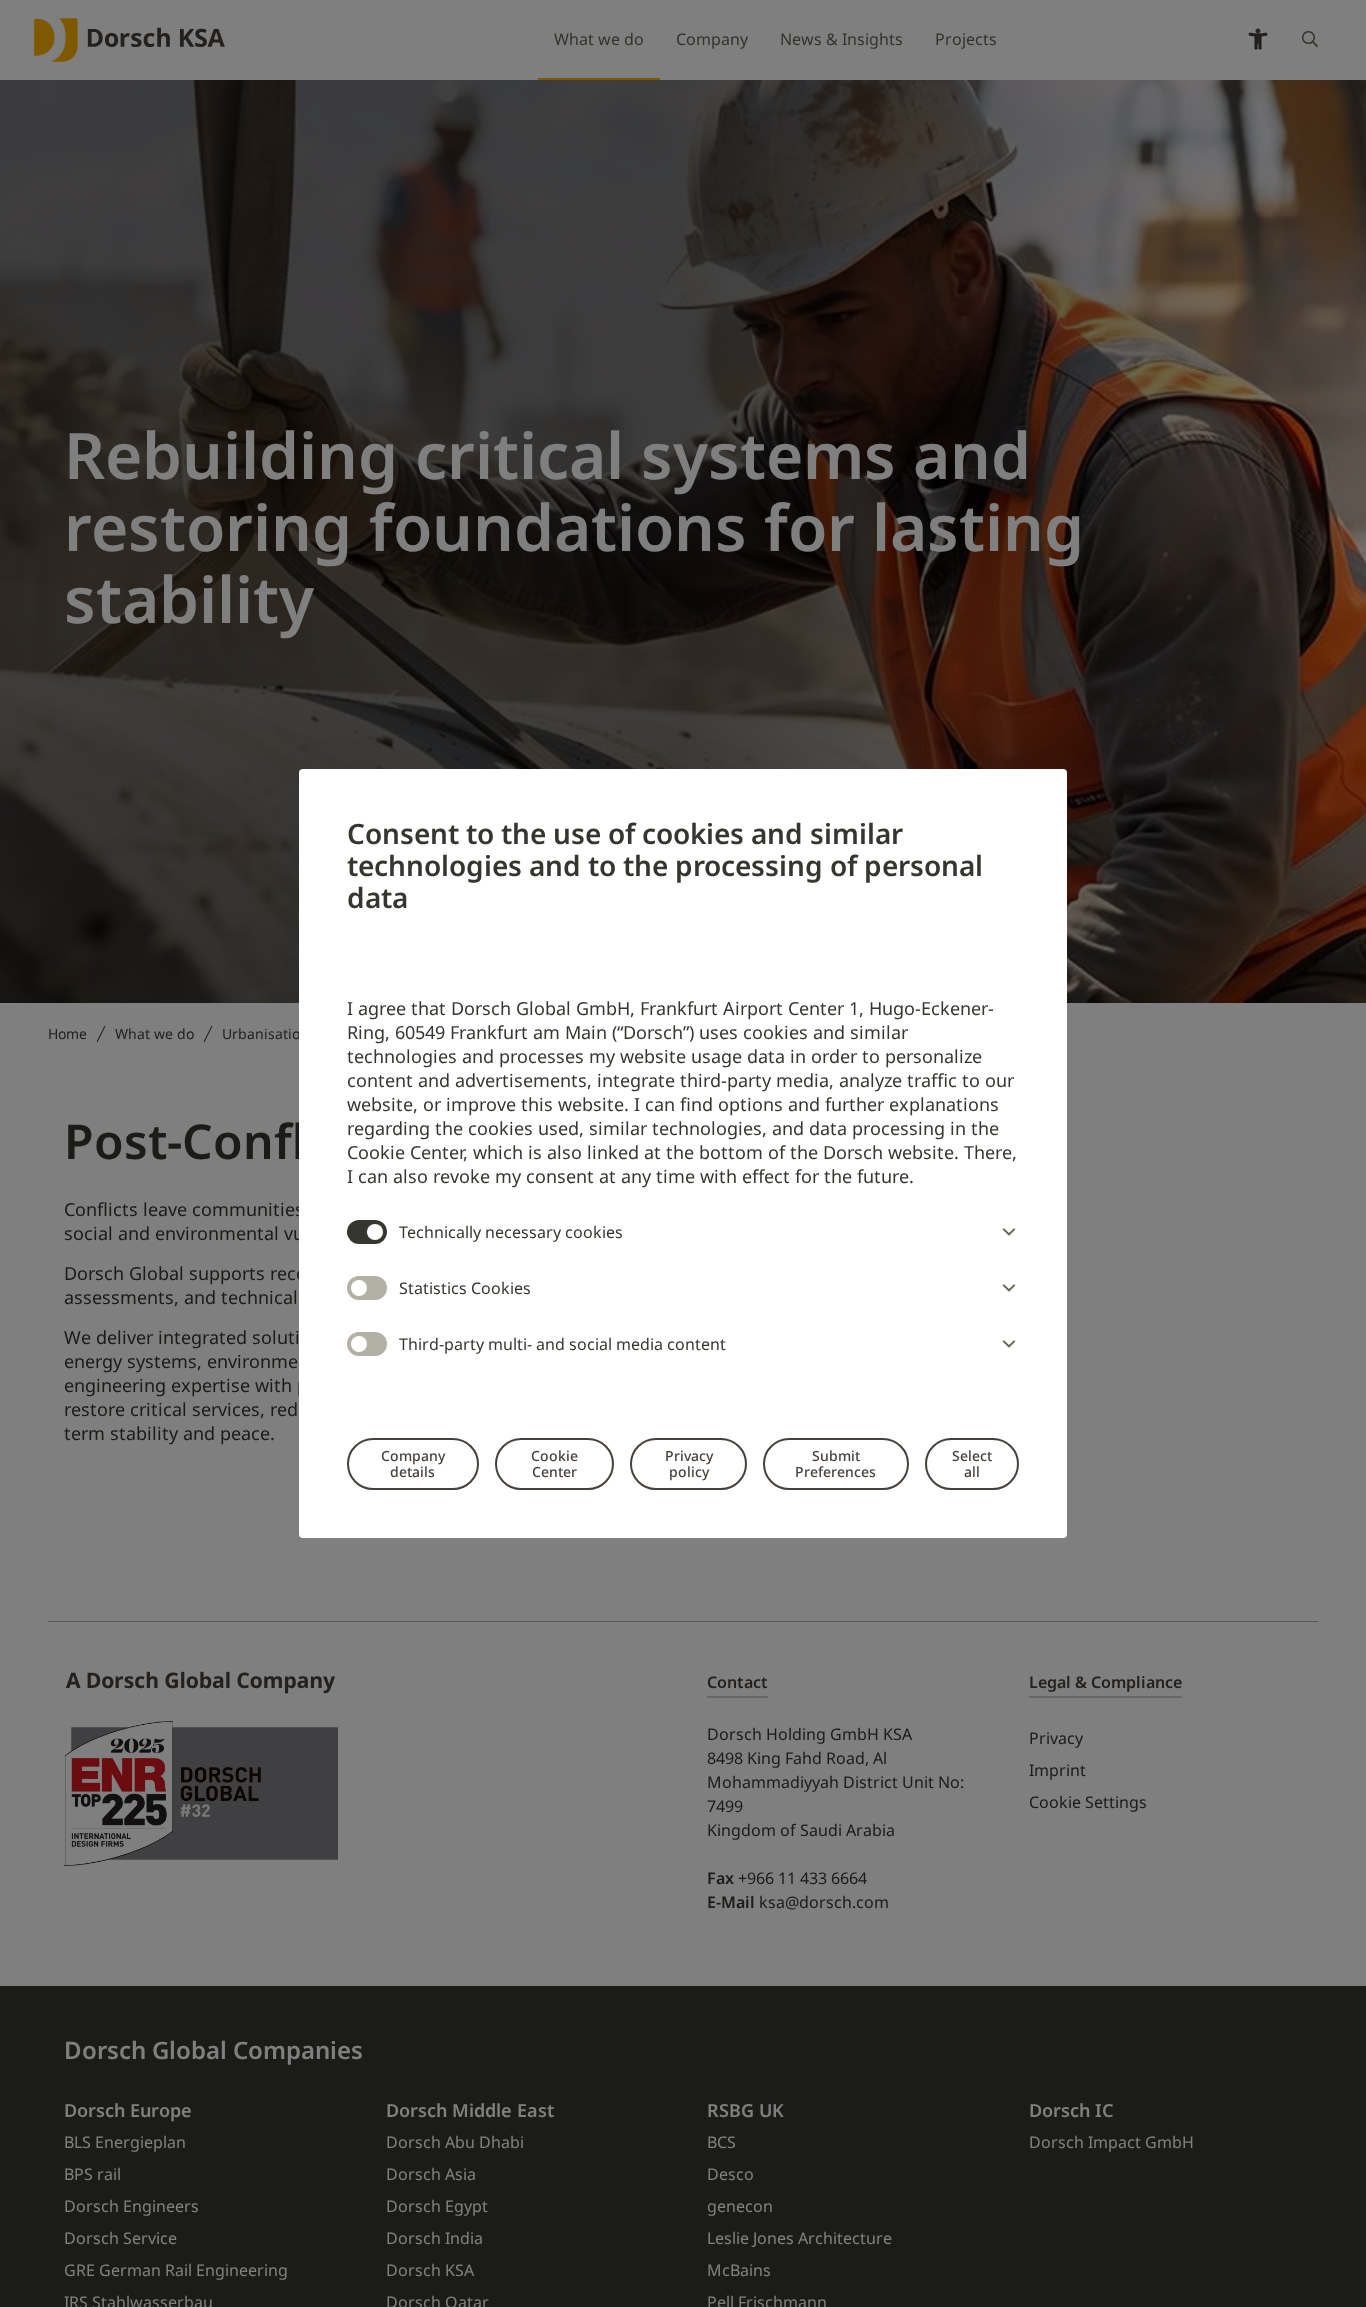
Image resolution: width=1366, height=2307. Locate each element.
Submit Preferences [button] (835, 1463)
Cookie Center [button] (554, 1463)
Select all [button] (972, 1463)
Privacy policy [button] (689, 1463)
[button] (1005, 1232)
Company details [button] (413, 1463)
